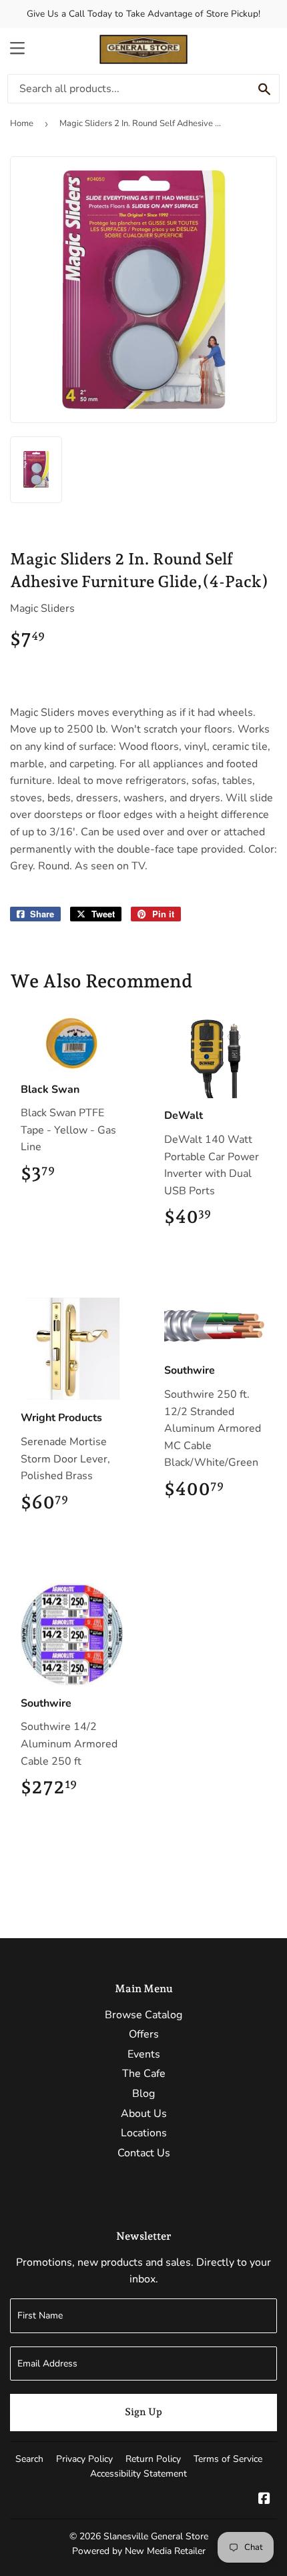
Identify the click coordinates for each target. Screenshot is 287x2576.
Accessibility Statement (138, 2474)
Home (22, 123)
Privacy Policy (84, 2459)
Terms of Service (228, 2459)
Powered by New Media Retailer (139, 2551)
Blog (143, 2094)
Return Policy (153, 2459)
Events (144, 2054)
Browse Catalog (143, 2015)
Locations (144, 2133)
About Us (144, 2114)
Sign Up (143, 2412)
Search (29, 2459)
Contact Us (144, 2153)
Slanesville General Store (156, 2536)
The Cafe (144, 2074)
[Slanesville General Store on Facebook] (264, 2500)
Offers (144, 2034)
